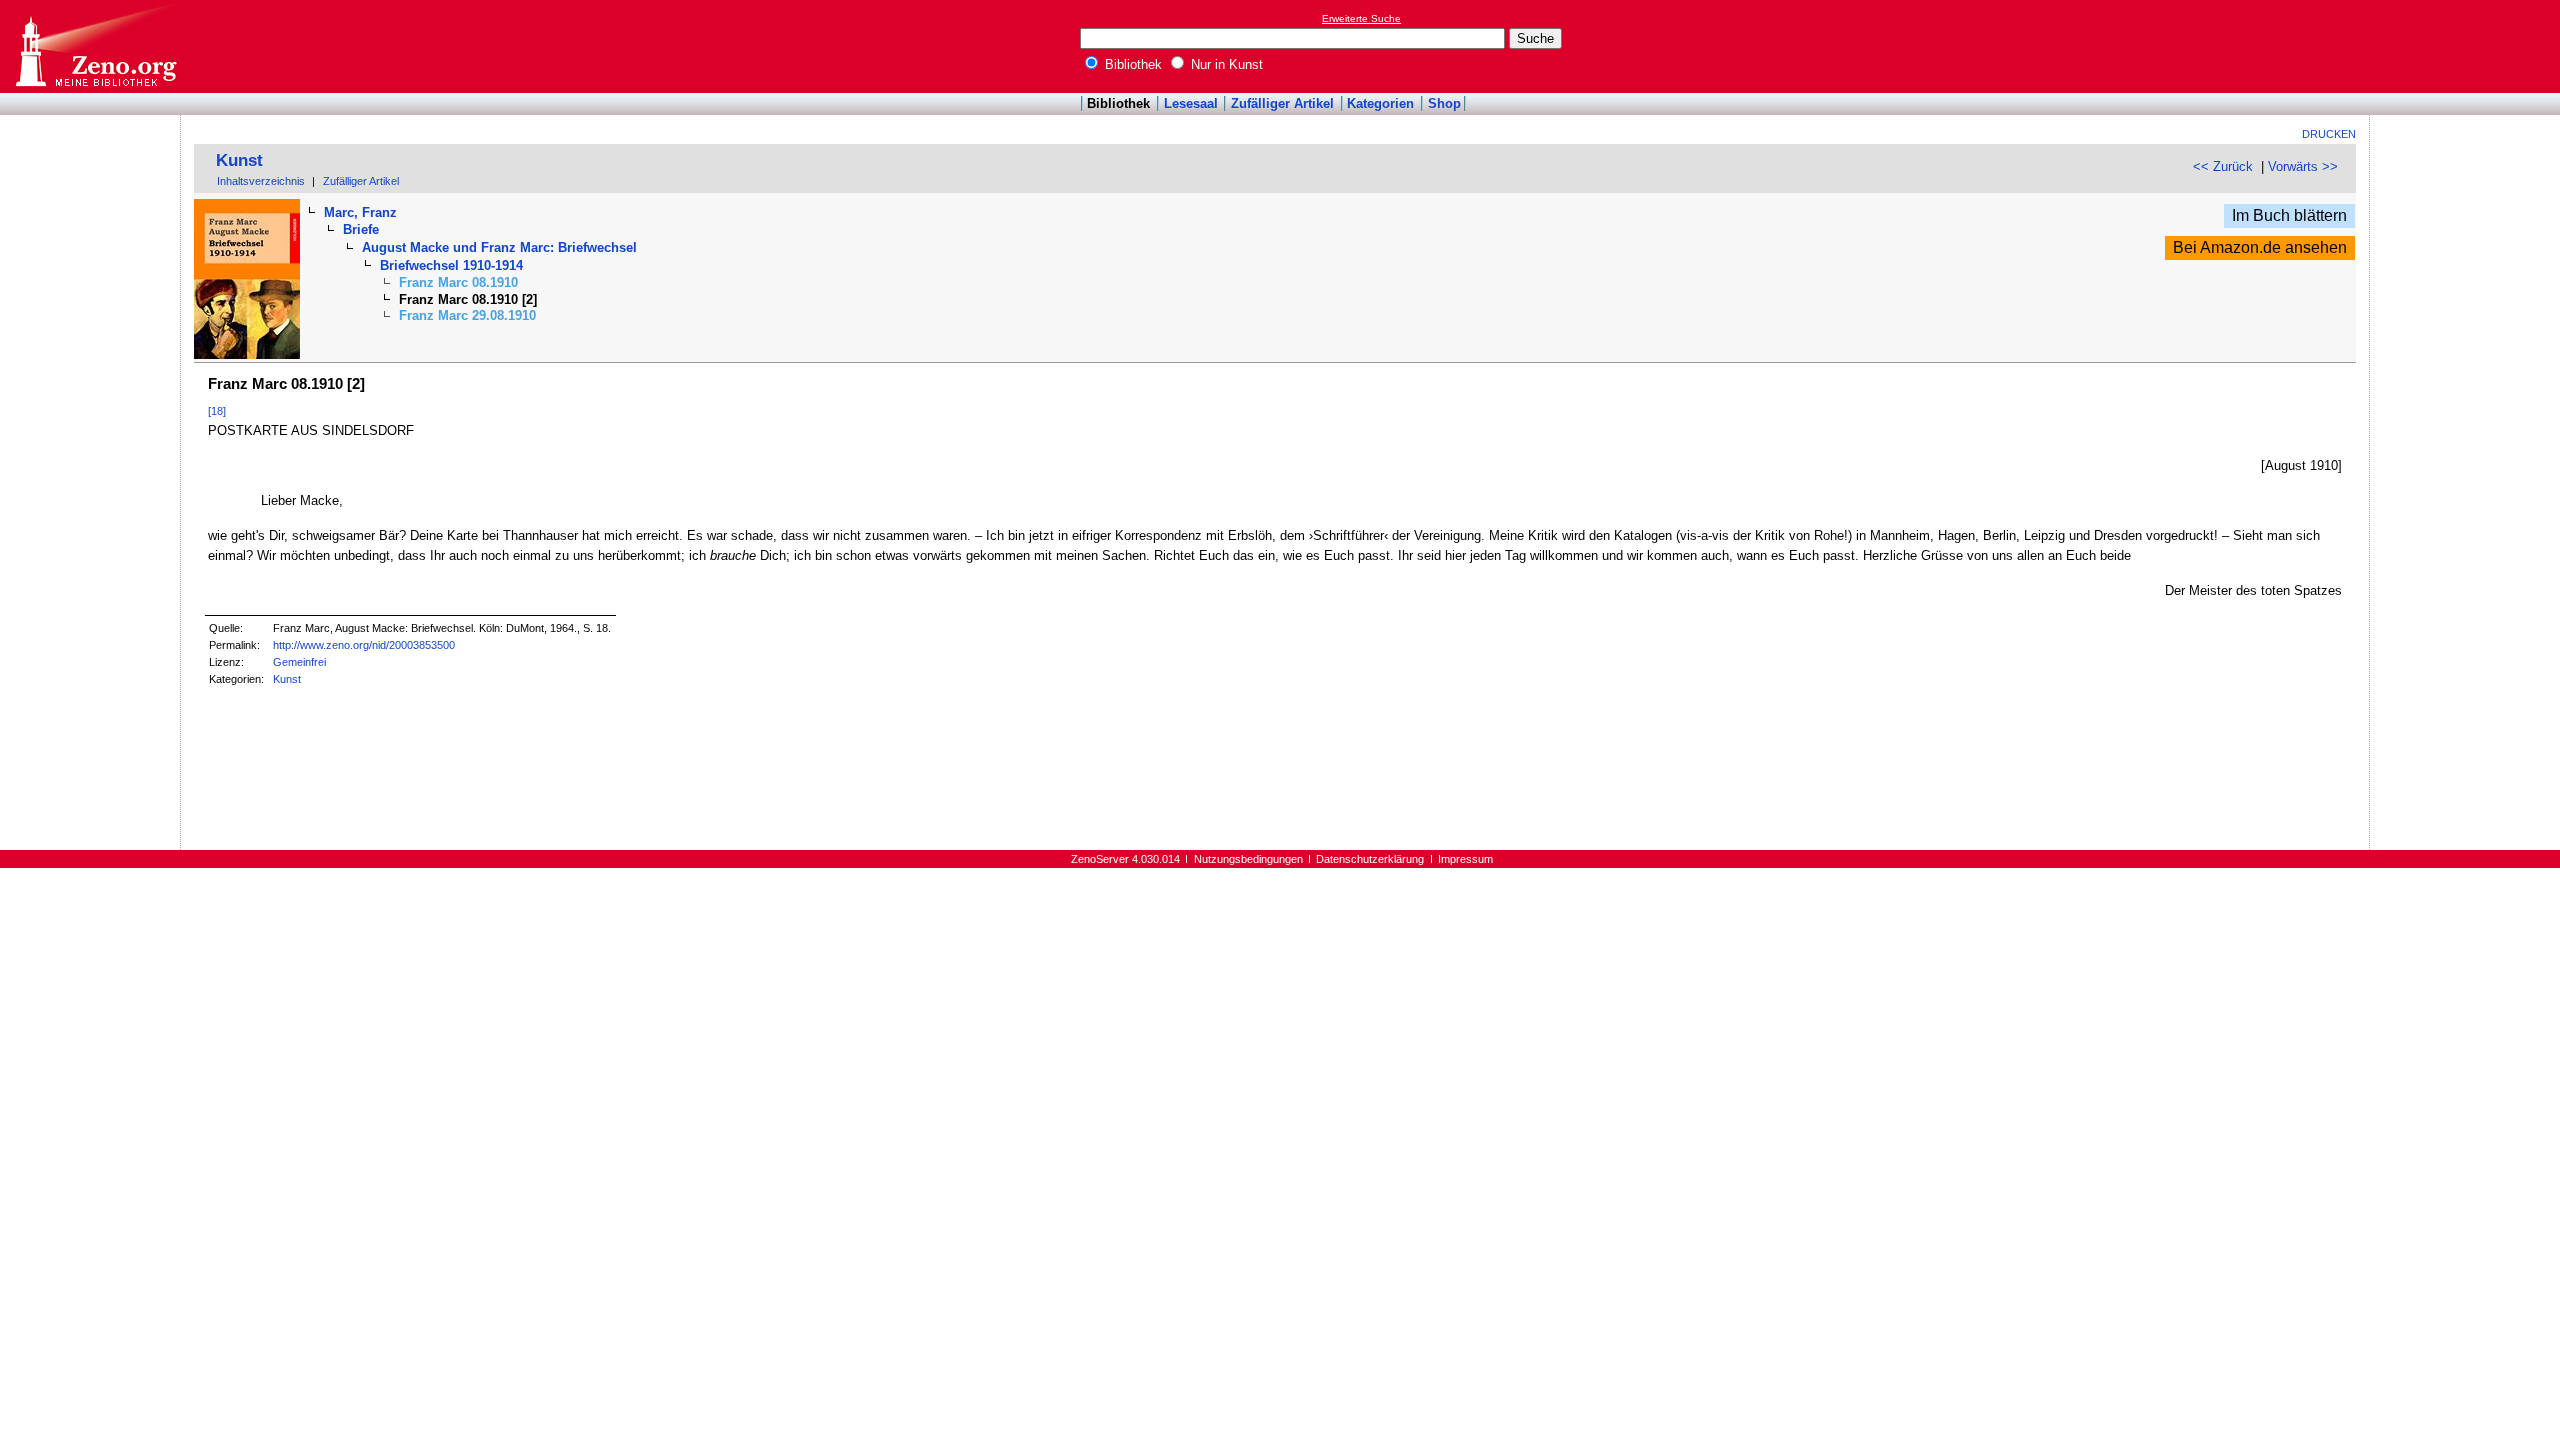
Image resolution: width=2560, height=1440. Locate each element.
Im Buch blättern (2289, 215)
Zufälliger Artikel (1282, 103)
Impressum (1465, 859)
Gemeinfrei (299, 662)
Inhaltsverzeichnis (261, 181)
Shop (1444, 103)
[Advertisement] (2468, 46)
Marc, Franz (360, 212)
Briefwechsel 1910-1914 (451, 265)
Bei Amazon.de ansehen (2260, 247)
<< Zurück (2223, 166)
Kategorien (1380, 103)
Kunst (239, 160)
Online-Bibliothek (95, 46)
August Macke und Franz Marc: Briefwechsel (499, 247)
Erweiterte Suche (1361, 18)
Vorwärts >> (2303, 166)
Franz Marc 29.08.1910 (467, 315)
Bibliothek (1131, 64)
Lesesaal (1191, 103)
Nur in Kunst (1225, 64)
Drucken (2329, 134)
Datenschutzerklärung (1370, 859)
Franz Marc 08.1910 (458, 282)
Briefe (361, 229)
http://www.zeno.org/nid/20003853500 (364, 645)
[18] (217, 411)
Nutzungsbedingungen (1248, 859)
